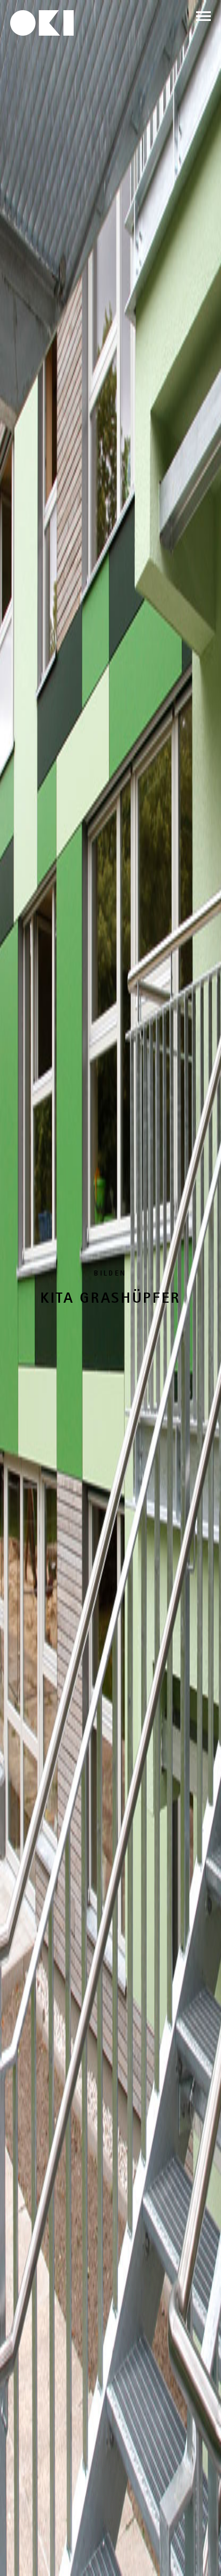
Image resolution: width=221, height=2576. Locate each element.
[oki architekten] (42, 23)
